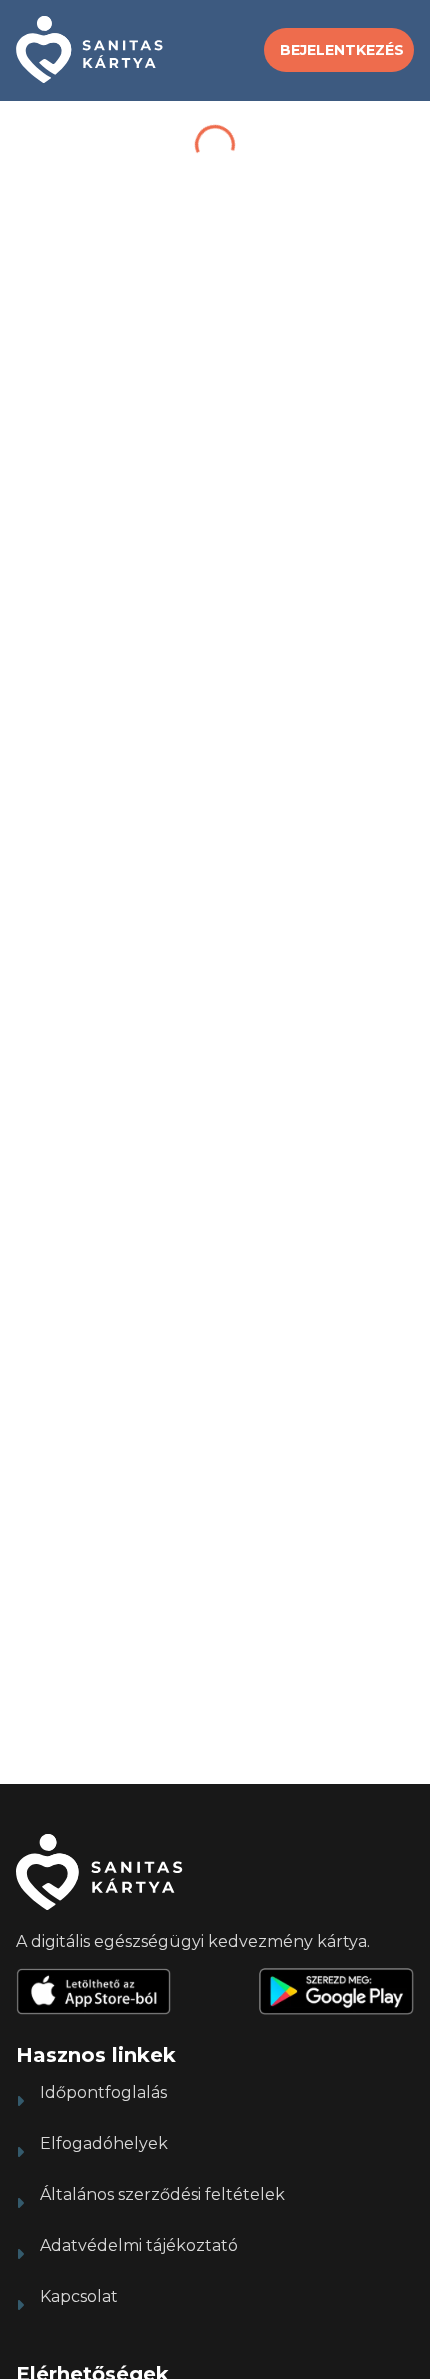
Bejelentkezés (342, 50)
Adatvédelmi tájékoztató (139, 2245)
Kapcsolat (79, 2296)
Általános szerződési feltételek (162, 2194)
